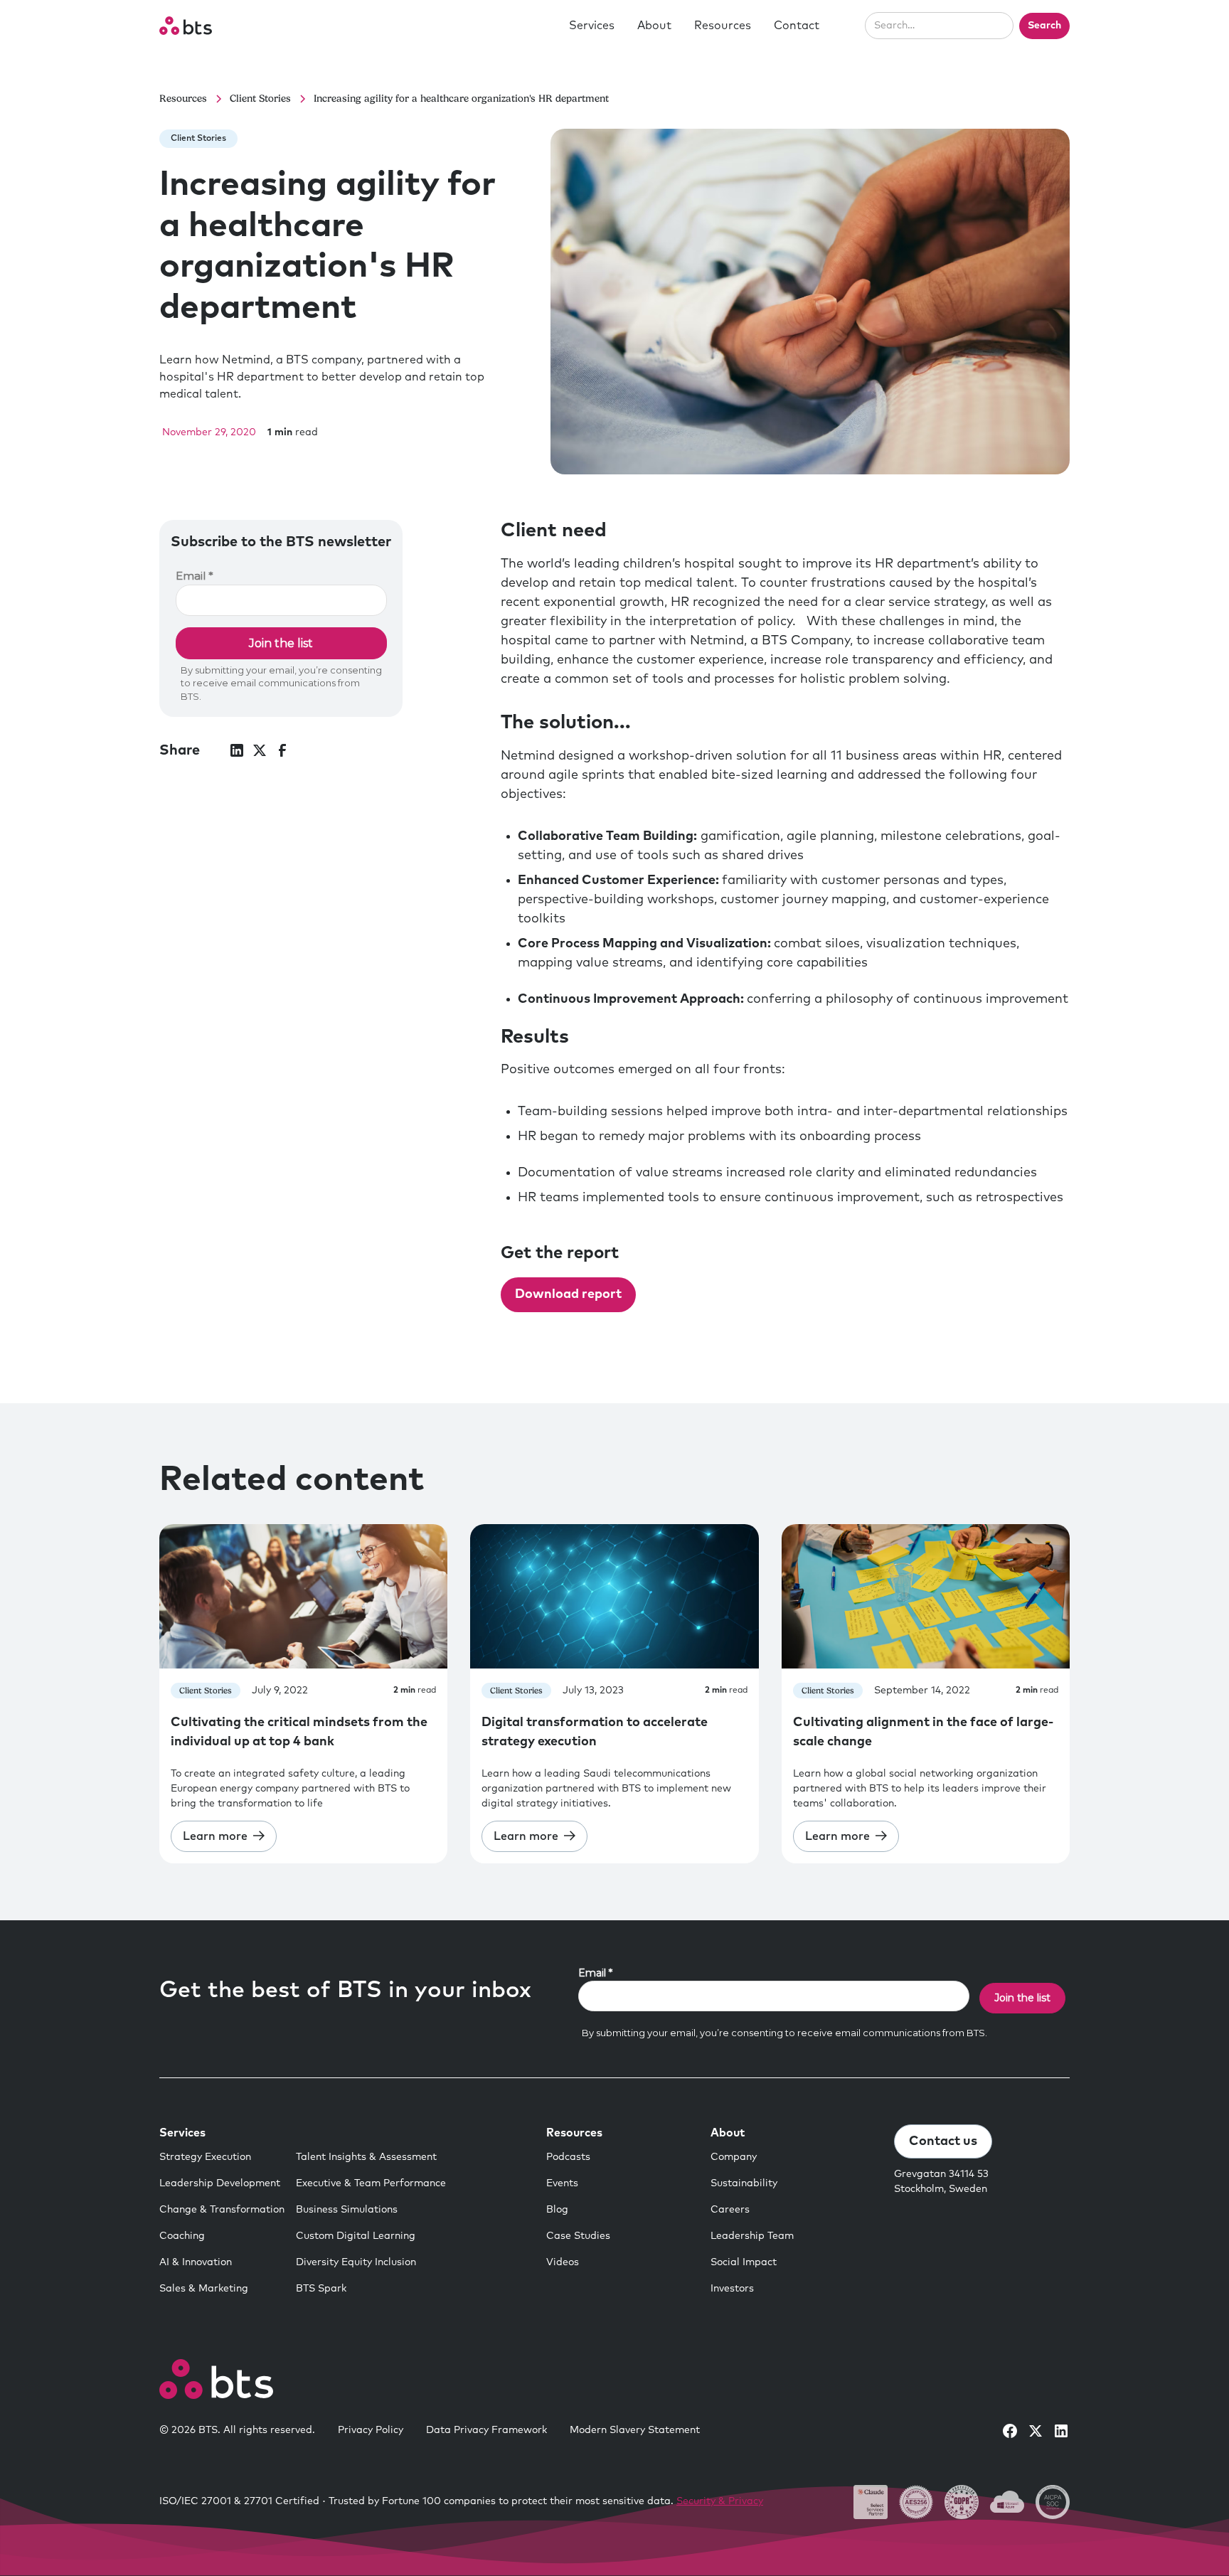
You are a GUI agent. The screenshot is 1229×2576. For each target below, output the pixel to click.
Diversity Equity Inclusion (356, 2262)
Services (592, 26)
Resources (723, 26)
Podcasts (568, 2157)
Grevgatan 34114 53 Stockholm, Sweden (941, 2182)
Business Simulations (347, 2210)
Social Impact (744, 2262)
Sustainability (744, 2183)
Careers (730, 2210)
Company (734, 2157)
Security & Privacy (720, 2501)
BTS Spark (321, 2289)
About (654, 26)
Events (562, 2183)
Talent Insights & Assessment (366, 2157)
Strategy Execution (205, 2157)
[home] (186, 26)
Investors (732, 2289)
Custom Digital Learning (356, 2236)
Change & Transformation (222, 2210)
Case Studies (578, 2236)
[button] (592, 26)
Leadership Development (220, 2183)
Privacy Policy (371, 2430)
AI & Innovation (196, 2262)
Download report (568, 1294)
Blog (557, 2210)
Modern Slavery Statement (635, 2430)
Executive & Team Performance (371, 2183)
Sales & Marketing (204, 2289)
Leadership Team (752, 2236)
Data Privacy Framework (486, 2430)
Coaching (182, 2236)
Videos (563, 2262)
